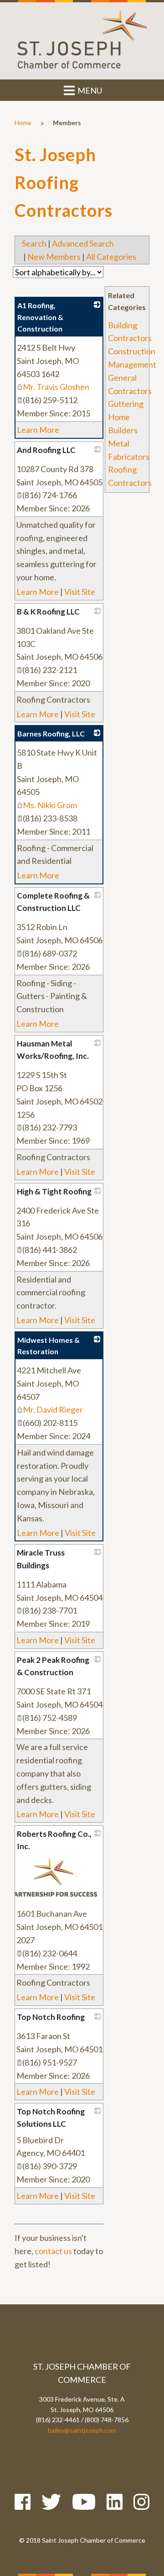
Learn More (38, 430)
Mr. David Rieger (53, 1409)
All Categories (111, 257)
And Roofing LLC (46, 450)
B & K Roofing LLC (48, 612)
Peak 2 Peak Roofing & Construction (53, 1666)
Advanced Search (83, 243)
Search (34, 243)
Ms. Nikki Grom (50, 805)
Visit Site (80, 592)
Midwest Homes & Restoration (49, 1346)
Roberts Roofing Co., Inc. (54, 1840)
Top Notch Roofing (51, 2017)
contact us (53, 2251)
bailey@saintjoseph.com (82, 2430)
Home (23, 123)
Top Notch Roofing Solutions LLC (51, 2118)
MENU (89, 90)
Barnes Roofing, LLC (51, 733)
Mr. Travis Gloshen (56, 387)
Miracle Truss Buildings (41, 1559)
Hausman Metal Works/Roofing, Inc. (53, 1050)
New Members (54, 257)
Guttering (126, 404)
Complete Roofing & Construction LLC (53, 902)
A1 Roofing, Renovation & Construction (40, 317)
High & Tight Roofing (54, 1191)
